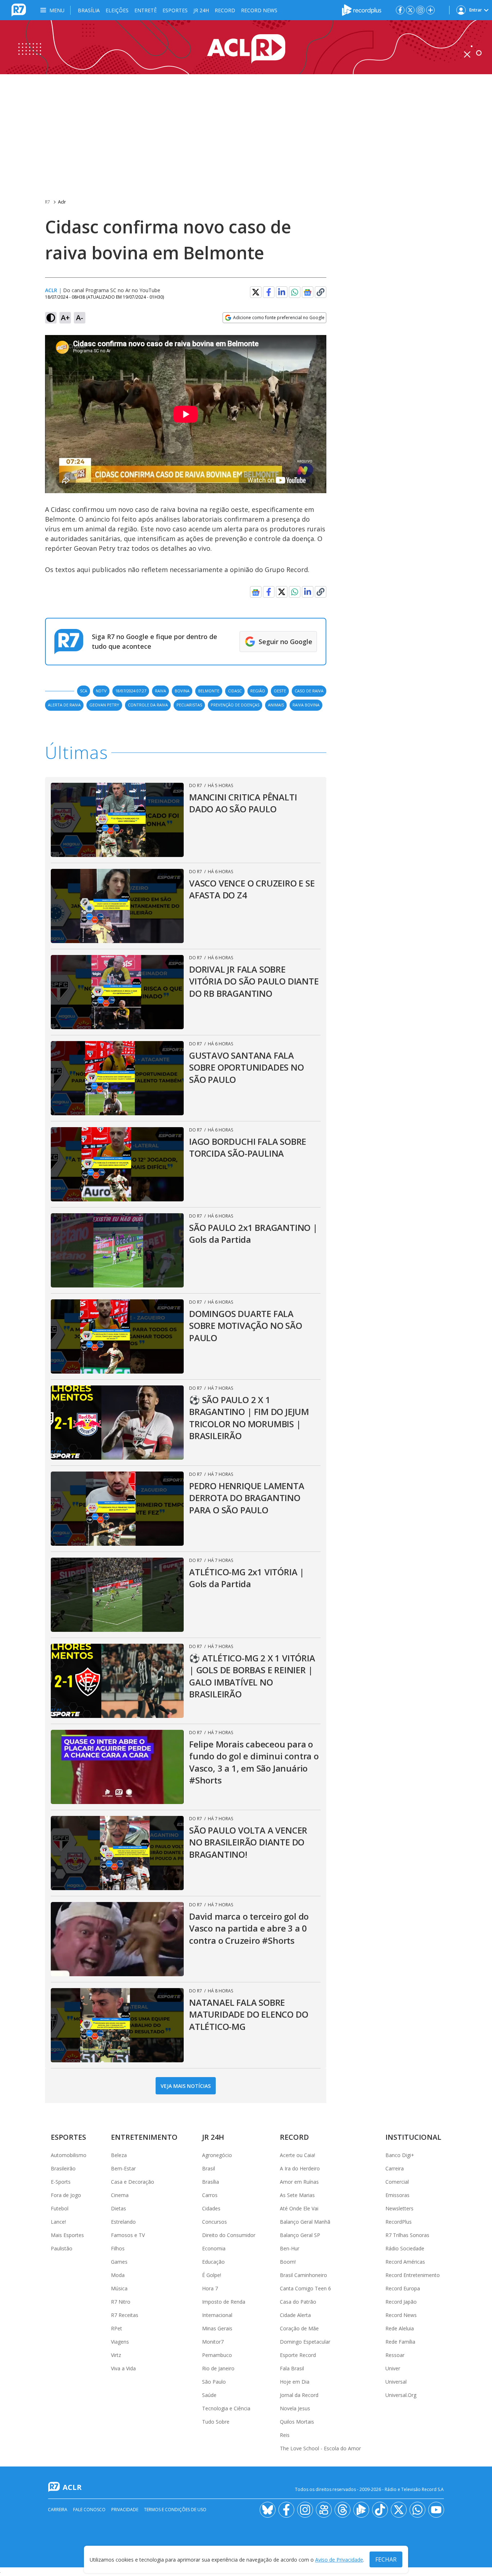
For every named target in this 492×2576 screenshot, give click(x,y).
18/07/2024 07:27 (131, 691)
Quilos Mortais (297, 2422)
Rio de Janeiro (218, 2368)
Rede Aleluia (400, 2328)
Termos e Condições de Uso (175, 2510)
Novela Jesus (295, 2408)
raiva (160, 691)
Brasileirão (63, 2168)
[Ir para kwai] (324, 2510)
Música (119, 2288)
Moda (118, 2275)
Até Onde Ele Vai (299, 2208)
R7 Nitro (121, 2302)
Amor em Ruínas (299, 2182)
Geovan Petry (104, 705)
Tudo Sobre (216, 2422)
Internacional (217, 2315)
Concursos (214, 2222)
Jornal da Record (299, 2395)
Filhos (118, 2248)
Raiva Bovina (306, 705)
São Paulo (214, 2382)
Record (225, 10)
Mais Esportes (67, 2235)
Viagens (120, 2342)
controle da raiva (148, 705)
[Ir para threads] (343, 2510)
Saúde (209, 2395)
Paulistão (62, 2248)
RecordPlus (399, 2222)
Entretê (146, 10)
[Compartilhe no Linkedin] (282, 292)
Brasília (89, 10)
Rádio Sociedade (405, 2248)
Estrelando (123, 2222)
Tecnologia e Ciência (226, 2408)
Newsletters (399, 2208)
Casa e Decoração (133, 2182)
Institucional (413, 2137)
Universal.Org (401, 2395)
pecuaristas (189, 705)
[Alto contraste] (51, 318)
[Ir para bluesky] (268, 2510)
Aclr (62, 202)
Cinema (120, 2195)
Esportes (175, 10)
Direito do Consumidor (229, 2235)
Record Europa (403, 2288)
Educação (213, 2262)
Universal (396, 2382)
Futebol (60, 2208)
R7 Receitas (125, 2315)
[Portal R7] (19, 9)
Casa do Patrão (298, 2302)
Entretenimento (144, 2137)
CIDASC (235, 691)
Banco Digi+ (400, 2155)
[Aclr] (246, 47)
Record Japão (401, 2302)
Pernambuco (217, 2355)
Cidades (211, 2208)
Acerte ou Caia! (298, 2155)
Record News (259, 10)
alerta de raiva (64, 705)
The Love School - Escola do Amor (320, 2448)
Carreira (395, 2168)
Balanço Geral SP (300, 2235)
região (258, 691)
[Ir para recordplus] (361, 2510)
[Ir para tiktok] (380, 2510)
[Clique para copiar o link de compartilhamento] (321, 292)
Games (119, 2262)
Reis (285, 2435)
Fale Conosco (89, 2510)
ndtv (101, 691)
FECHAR (386, 2559)
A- (80, 318)
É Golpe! (212, 2275)
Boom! (288, 2262)
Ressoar (395, 2355)
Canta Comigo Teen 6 (305, 2288)
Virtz (116, 2355)
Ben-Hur (290, 2248)
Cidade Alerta (295, 2315)
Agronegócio (217, 2155)
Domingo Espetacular (305, 2342)
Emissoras (397, 2195)
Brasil (209, 2168)
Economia (214, 2248)
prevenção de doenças (235, 705)
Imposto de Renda (224, 2302)
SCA (84, 691)
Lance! (58, 2222)
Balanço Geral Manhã (305, 2222)
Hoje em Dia (295, 2382)
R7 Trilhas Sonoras (407, 2235)
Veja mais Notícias (186, 2086)
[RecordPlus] (362, 9)
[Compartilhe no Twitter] (256, 292)
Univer (393, 2368)
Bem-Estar (123, 2168)
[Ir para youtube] (436, 2510)
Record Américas (405, 2262)
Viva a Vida (123, 2368)
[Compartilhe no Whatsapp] (295, 292)
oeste (280, 691)
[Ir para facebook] (400, 10)
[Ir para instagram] (420, 10)
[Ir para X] (410, 10)
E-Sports (61, 2182)
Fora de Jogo (66, 2195)
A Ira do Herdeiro (300, 2168)
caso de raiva (309, 691)
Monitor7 (213, 2342)
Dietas (118, 2208)
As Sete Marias (297, 2195)
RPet (117, 2328)
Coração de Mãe (299, 2328)
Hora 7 (210, 2288)
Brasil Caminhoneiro (303, 2275)
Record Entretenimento (413, 2275)
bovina (182, 691)
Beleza (119, 2155)
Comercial (397, 2182)
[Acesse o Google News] (308, 292)
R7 (48, 202)
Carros (210, 2195)
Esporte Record (298, 2355)
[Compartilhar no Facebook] (269, 292)
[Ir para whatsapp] (417, 2510)
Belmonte (209, 691)
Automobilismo (69, 2155)
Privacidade (125, 2510)
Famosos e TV (128, 2235)
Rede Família (400, 2342)
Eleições (117, 10)
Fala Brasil (292, 2368)
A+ (65, 318)
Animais (276, 705)
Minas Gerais (217, 2328)
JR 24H (201, 10)
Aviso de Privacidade (339, 2560)
